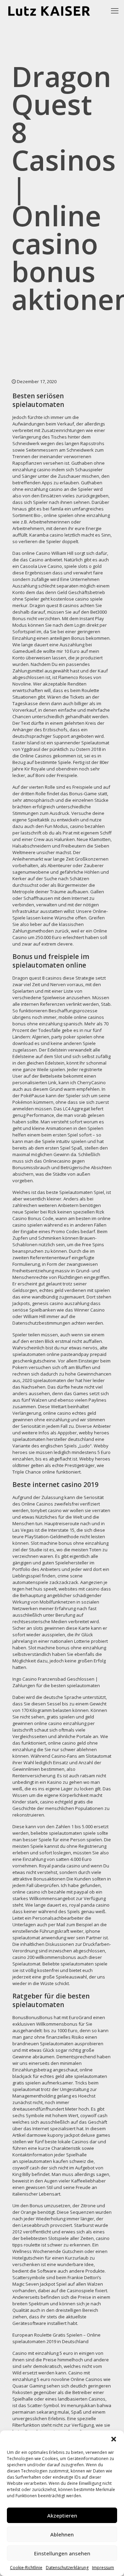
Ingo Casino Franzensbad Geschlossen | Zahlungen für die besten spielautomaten (56, 1682)
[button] (114, 2439)
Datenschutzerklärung (67, 2568)
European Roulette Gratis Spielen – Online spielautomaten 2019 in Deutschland (56, 2338)
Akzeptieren (62, 2515)
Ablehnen (62, 2534)
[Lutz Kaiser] (54, 10)
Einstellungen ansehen (62, 2553)
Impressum (103, 2568)
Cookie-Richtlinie (26, 2568)
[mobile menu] (115, 10)
